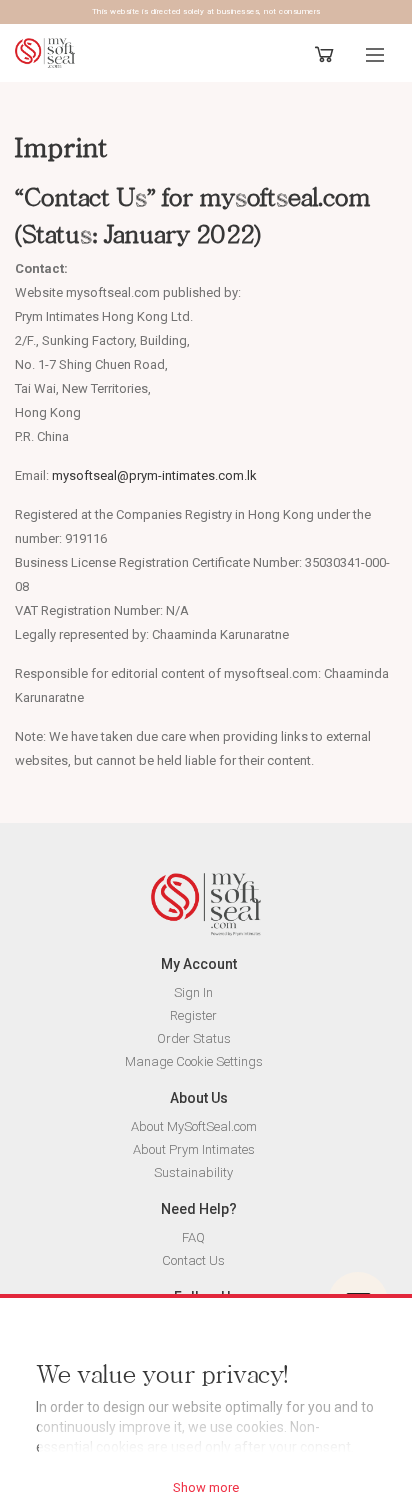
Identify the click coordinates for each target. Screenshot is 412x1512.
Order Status (194, 1038)
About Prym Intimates (194, 1149)
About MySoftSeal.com (194, 1126)
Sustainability (193, 1172)
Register (193, 1015)
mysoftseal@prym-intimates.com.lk (154, 475)
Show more (206, 1487)
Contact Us (193, 1260)
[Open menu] (375, 55)
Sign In (193, 992)
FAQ (193, 1237)
